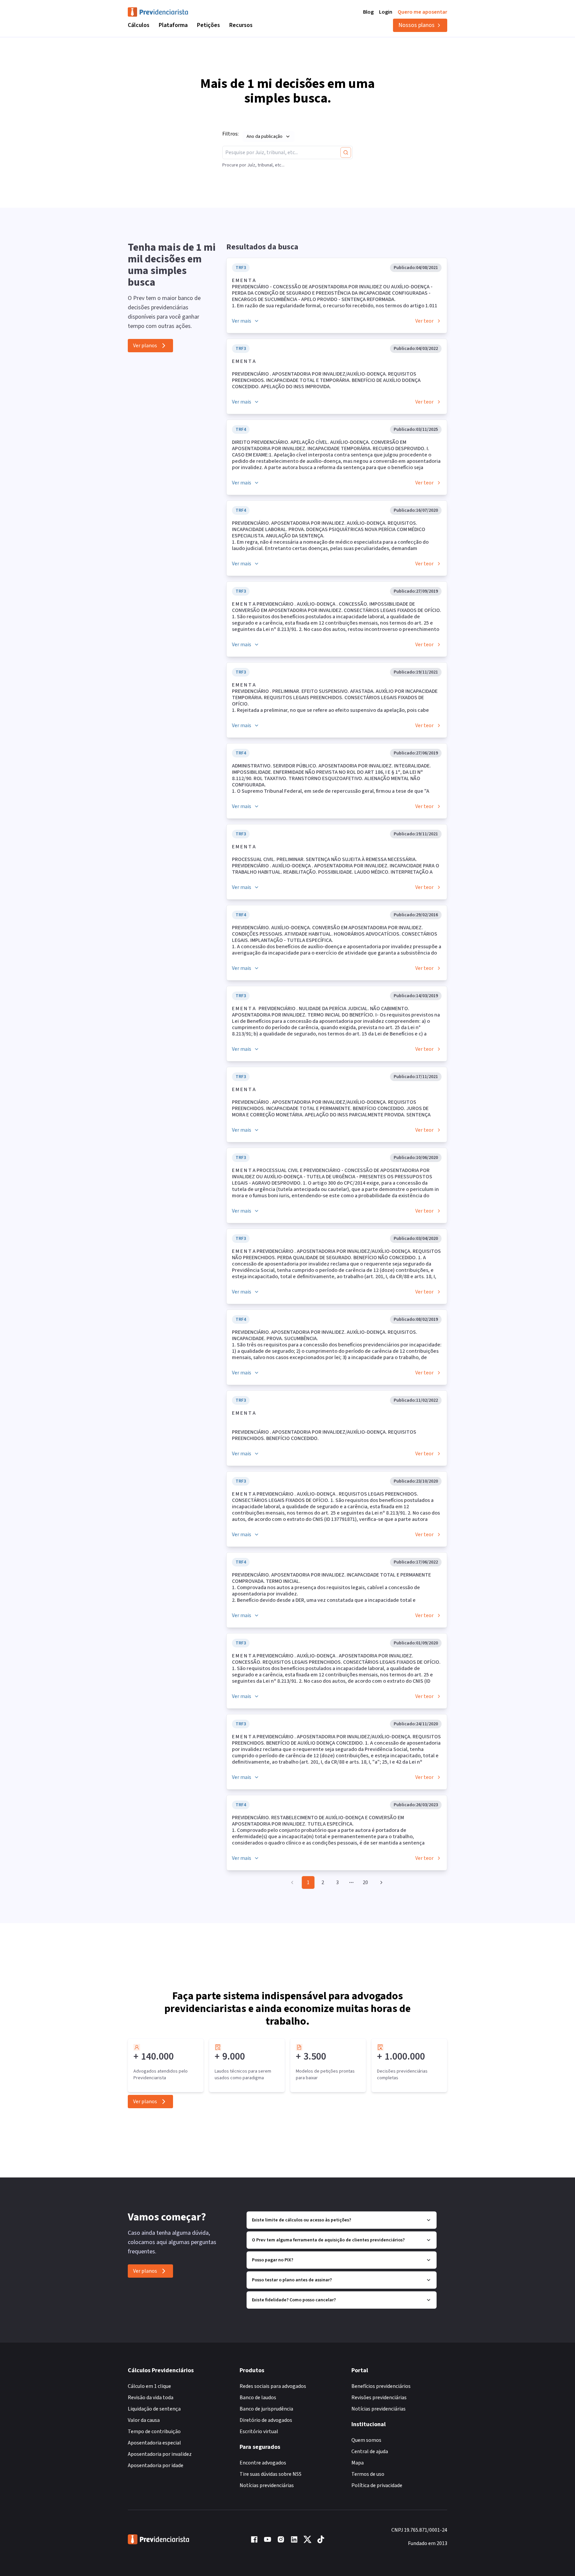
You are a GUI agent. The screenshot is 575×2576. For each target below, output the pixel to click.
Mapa (358, 2463)
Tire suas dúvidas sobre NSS (271, 2474)
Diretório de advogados (266, 2420)
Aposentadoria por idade (156, 2465)
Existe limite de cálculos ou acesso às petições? (301, 2220)
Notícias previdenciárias (267, 2485)
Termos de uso (368, 2474)
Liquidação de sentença (154, 2409)
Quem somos (366, 2440)
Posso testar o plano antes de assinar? (292, 2280)
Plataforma (173, 25)
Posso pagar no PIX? (273, 2260)
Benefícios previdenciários (381, 2386)
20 (365, 1882)
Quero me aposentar (422, 12)
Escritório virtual (259, 2432)
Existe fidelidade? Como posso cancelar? (294, 2300)
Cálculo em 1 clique (149, 2386)
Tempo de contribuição (154, 2432)
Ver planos (145, 346)
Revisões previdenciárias (379, 2398)
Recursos (241, 25)
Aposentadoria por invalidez (160, 2454)
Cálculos (139, 25)
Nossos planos (416, 25)
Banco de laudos (258, 2398)
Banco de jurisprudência (266, 2409)
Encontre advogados (263, 2463)
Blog (368, 12)
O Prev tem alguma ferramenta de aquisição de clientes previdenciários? (328, 2240)
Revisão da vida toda (151, 2398)
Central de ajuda (370, 2451)
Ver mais (242, 321)
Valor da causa (144, 2420)
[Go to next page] (380, 1882)
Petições (208, 25)
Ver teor (424, 321)
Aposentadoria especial (154, 2443)
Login (386, 12)
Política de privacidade (377, 2485)
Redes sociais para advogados (273, 2386)
